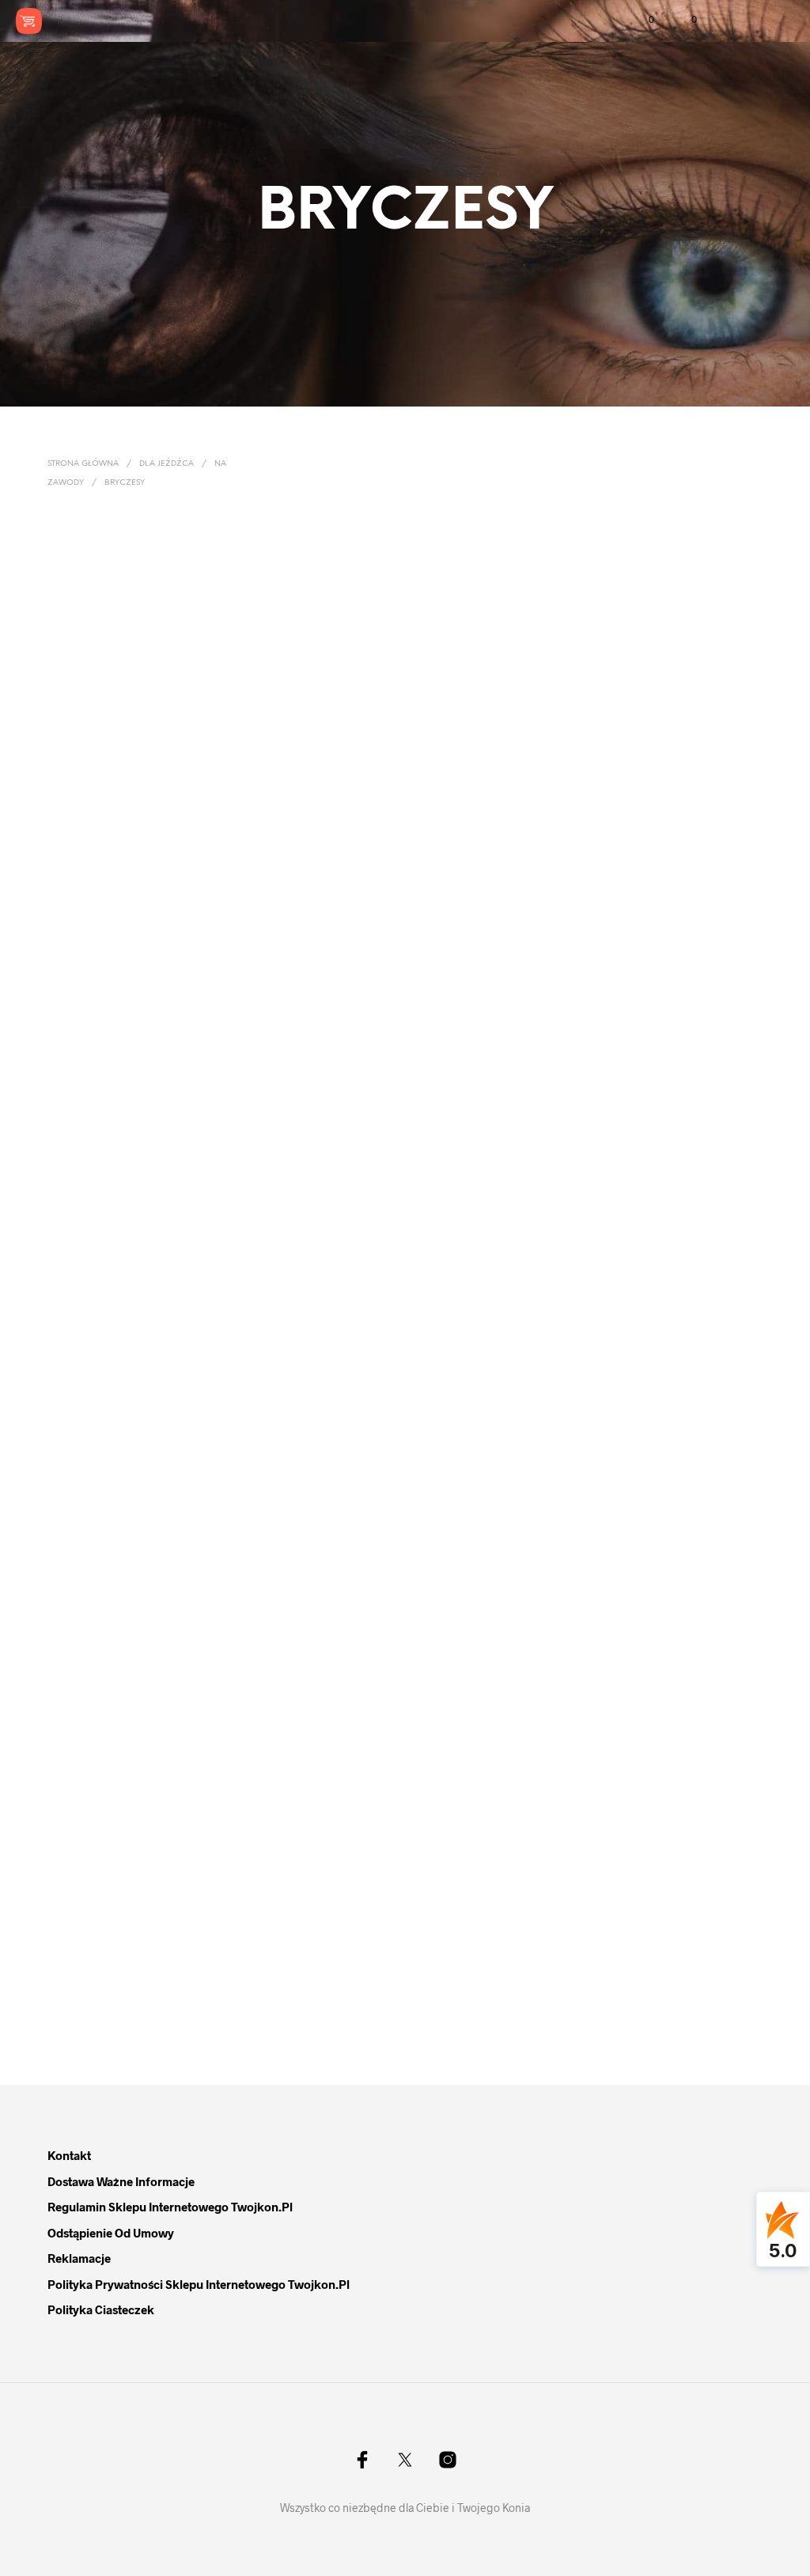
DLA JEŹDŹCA (167, 464)
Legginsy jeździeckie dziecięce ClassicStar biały (110, 705)
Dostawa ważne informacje (121, 2181)
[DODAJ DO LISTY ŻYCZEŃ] (197, 705)
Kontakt (69, 2155)
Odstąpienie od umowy (111, 2233)
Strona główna (83, 464)
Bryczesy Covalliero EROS (475, 1934)
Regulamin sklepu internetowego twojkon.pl (170, 2207)
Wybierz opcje (93, 747)
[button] (641, 20)
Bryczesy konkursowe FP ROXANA (290, 1941)
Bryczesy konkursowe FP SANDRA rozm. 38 (657, 705)
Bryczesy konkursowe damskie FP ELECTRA (467, 705)
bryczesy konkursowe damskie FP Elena (284, 705)
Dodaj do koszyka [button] (655, 747)
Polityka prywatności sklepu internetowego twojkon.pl (199, 2284)
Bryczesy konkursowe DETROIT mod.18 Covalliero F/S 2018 (111, 991)
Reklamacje (79, 2258)
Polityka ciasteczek (101, 2309)
